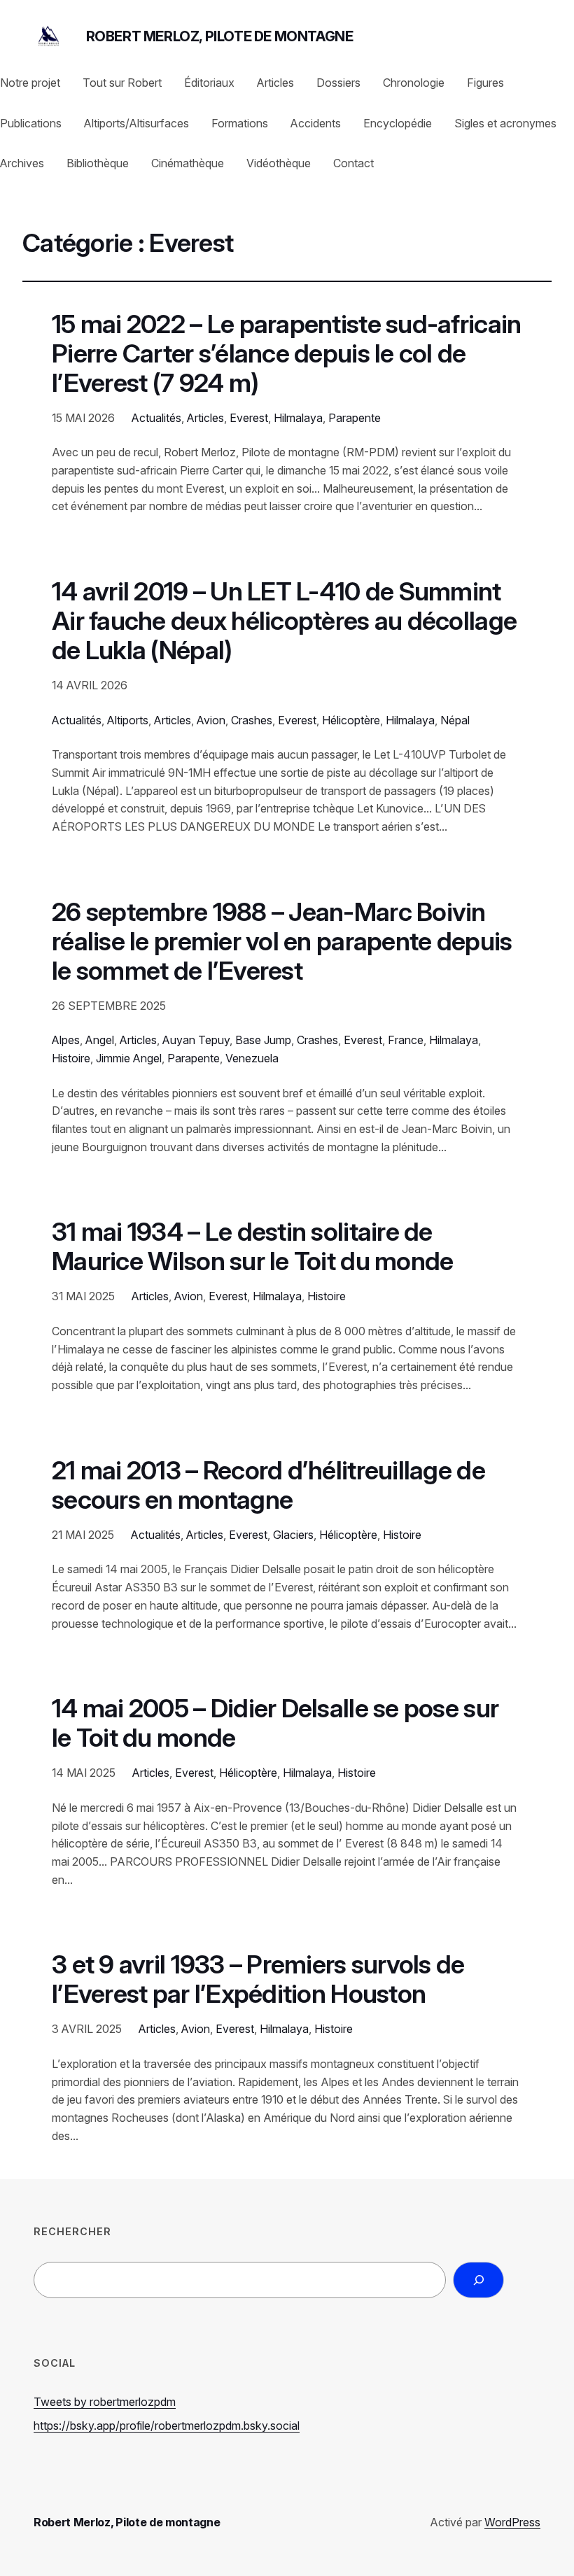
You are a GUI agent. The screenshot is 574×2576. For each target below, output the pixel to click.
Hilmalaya (298, 418)
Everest (249, 418)
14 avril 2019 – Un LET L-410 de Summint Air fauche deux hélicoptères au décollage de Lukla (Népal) (284, 621)
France (406, 1040)
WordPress (512, 2522)
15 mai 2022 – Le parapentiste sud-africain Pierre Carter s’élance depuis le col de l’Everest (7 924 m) (286, 354)
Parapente (355, 418)
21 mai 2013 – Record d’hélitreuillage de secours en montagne (268, 1486)
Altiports (128, 720)
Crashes (252, 720)
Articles (205, 418)
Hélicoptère (351, 720)
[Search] (478, 2280)
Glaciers (293, 1535)
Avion (211, 720)
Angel (100, 1040)
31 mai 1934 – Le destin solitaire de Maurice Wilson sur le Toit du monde (252, 1247)
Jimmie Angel (129, 1058)
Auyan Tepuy (196, 1040)
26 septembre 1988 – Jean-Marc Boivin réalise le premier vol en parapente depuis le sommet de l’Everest (282, 942)
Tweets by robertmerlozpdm (105, 2402)
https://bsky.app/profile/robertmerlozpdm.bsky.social (167, 2426)
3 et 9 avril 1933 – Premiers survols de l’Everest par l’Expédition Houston (258, 1980)
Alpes (66, 1040)
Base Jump (263, 1040)
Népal (455, 720)
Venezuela (252, 1058)
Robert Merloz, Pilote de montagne (220, 36)
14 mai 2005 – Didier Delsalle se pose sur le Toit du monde (275, 1724)
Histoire (71, 1058)
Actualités (156, 418)
